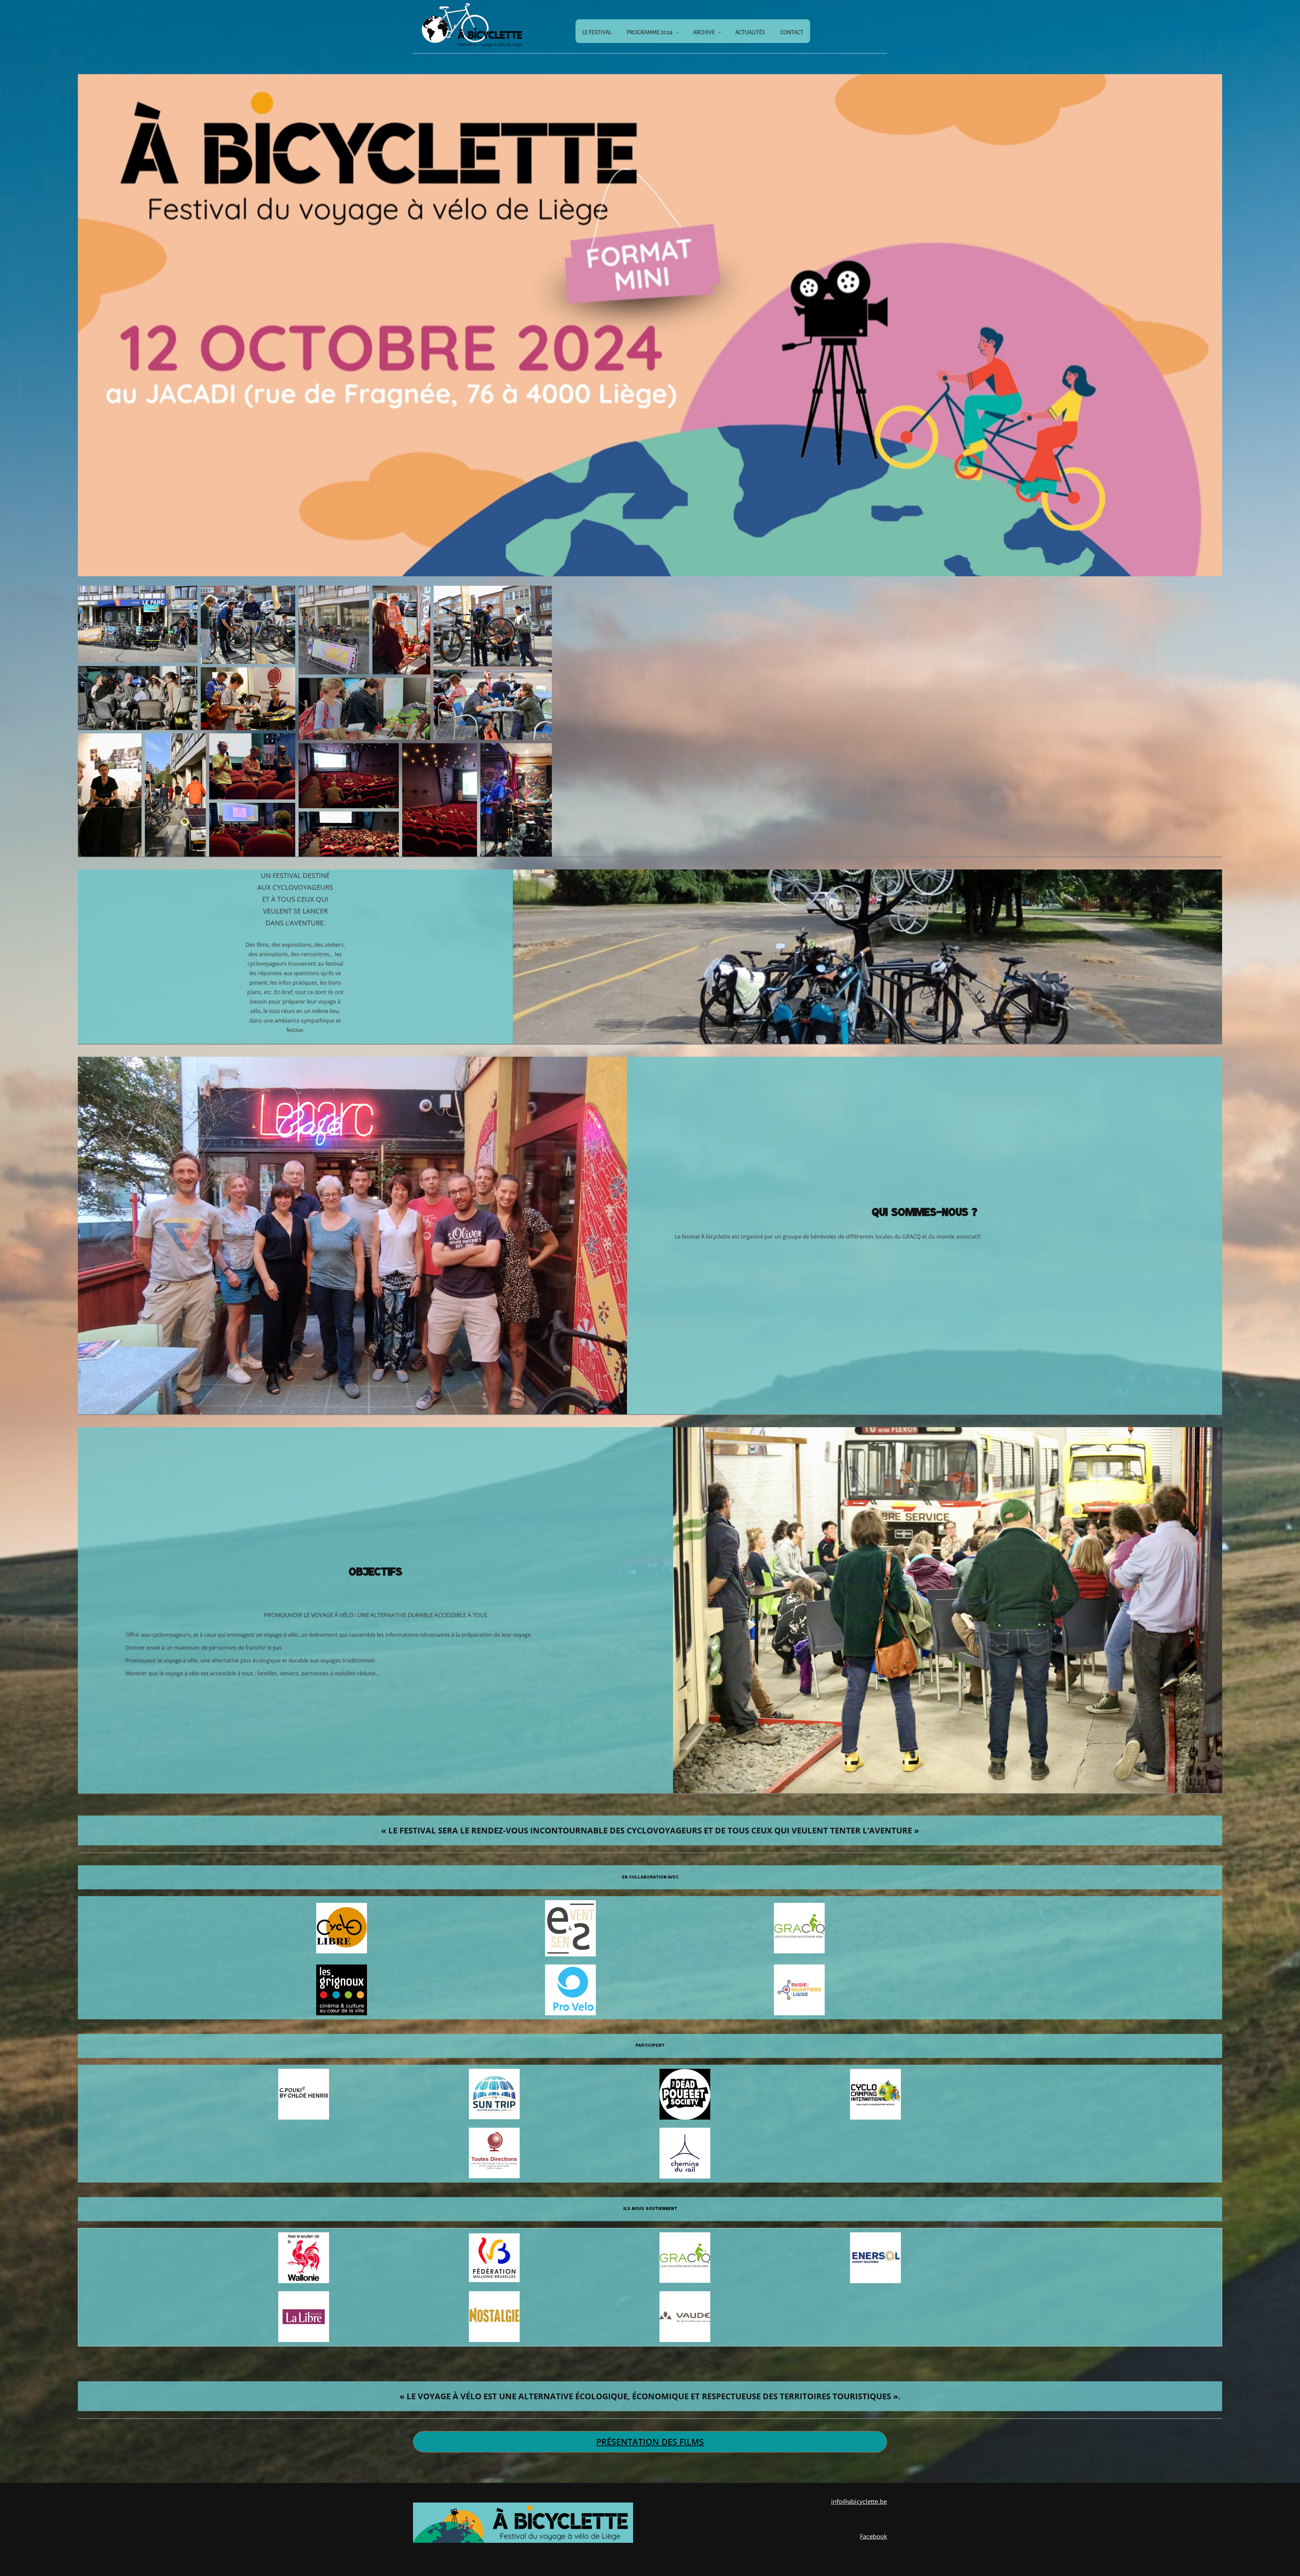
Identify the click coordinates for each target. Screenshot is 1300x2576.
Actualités (750, 33)
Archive (704, 33)
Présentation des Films (650, 2442)
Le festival (597, 33)
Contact (792, 33)
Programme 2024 (650, 33)
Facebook (873, 2536)
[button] (138, 624)
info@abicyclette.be (859, 2502)
